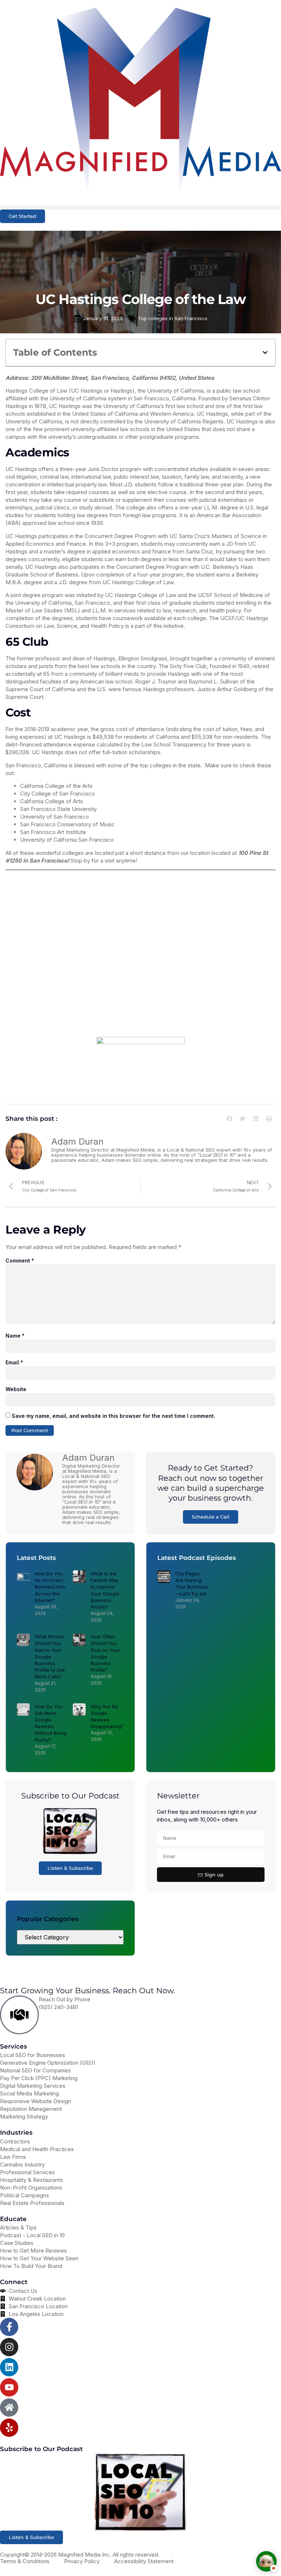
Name (15, 1336)
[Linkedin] (9, 2367)
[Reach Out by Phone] (19, 2015)
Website (16, 1389)
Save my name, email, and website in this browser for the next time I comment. (113, 1416)
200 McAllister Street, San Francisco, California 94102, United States (122, 378)
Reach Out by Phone (65, 1999)
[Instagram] (9, 2347)
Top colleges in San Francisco (173, 318)
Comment (20, 1261)
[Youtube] (9, 2387)
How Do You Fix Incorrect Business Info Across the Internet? (50, 1587)
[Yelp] (9, 2428)
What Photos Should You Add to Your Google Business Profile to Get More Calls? (50, 1656)
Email (14, 1362)
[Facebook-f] (9, 2327)
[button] (140, 207)
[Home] (9, 2408)
